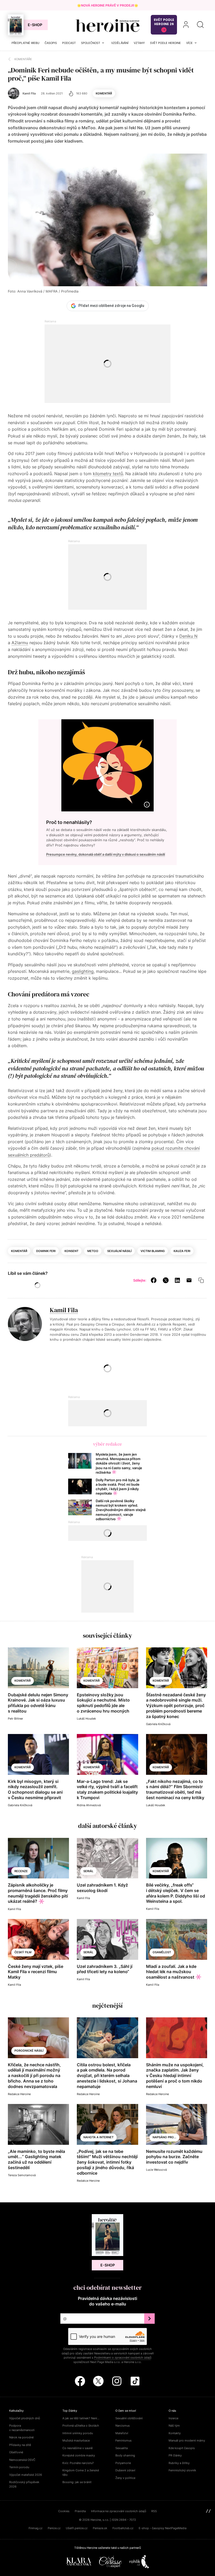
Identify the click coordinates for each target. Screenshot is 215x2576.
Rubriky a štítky (179, 2463)
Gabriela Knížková (158, 1724)
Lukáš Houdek (86, 1719)
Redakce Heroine (19, 2094)
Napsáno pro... (164, 2137)
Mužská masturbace (76, 2440)
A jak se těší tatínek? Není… (81, 2418)
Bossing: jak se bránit (77, 2482)
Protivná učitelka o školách (81, 2426)
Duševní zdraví (125, 2470)
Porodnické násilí (29, 2051)
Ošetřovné (16, 2452)
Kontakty (175, 2433)
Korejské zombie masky (79, 2455)
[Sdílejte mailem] (189, 1280)
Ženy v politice (125, 2478)
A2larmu (20, 643)
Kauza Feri (182, 1251)
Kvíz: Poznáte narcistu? (78, 2463)
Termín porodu (19, 2467)
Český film (23, 1952)
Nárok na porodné (21, 2437)
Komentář (104, 93)
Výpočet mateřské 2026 (26, 2475)
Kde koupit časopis (182, 2448)
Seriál (88, 1871)
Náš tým (174, 2426)
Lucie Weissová (156, 2170)
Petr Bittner (15, 1719)
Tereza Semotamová (22, 2175)
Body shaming (125, 2455)
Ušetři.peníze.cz (77, 2528)
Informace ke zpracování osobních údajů (119, 2511)
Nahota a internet (98, 2137)
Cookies (64, 2511)
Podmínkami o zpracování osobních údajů (123, 2358)
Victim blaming (153, 1251)
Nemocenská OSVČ (22, 2460)
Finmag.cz (36, 2528)
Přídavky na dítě (20, 2445)
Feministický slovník (182, 2470)
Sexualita (122, 2448)
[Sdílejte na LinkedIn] (177, 1280)
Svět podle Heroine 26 (164, 22)
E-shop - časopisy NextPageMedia (163, 2528)
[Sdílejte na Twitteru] (166, 1280)
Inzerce (173, 2418)
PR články (175, 2455)
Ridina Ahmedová (89, 1805)
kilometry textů (108, 474)
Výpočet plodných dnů (25, 2418)
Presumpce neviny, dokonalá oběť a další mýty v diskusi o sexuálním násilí (106, 854)
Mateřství (122, 2433)
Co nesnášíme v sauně (77, 2448)
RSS (154, 2511)
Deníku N (188, 636)
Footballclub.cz (123, 2528)
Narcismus (123, 2426)
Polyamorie (123, 2463)
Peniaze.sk (100, 2528)
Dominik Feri (46, 1251)
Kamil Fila (64, 1310)
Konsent (71, 1251)
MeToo (93, 1251)
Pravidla (80, 2511)
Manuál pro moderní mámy (187, 2440)
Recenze (21, 1871)
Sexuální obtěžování (129, 2418)
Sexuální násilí (119, 1251)
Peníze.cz (54, 2528)
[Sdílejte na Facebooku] (154, 1280)
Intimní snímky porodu (78, 2433)
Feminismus (123, 2440)
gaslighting (83, 971)
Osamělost (162, 1952)
